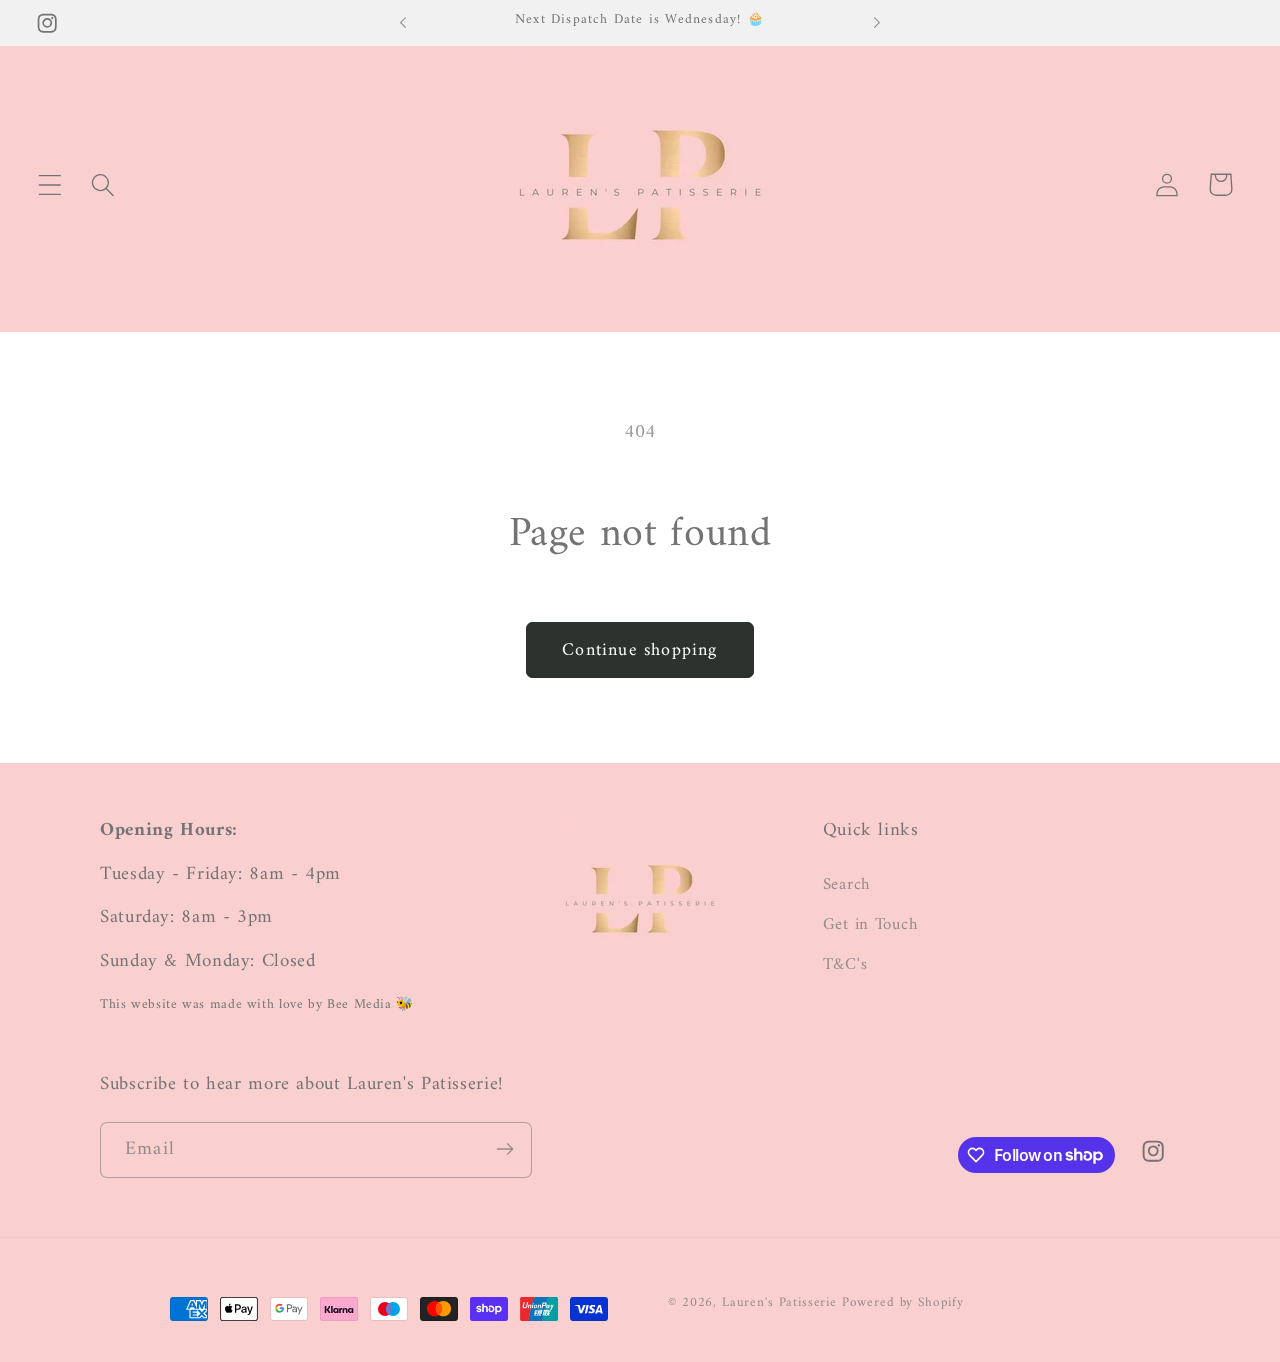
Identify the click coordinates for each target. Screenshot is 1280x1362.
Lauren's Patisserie (779, 1302)
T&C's (845, 964)
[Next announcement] (877, 23)
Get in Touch (870, 924)
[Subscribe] (504, 1149)
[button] (50, 184)
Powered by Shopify (903, 1302)
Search (846, 884)
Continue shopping (639, 650)
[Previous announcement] (403, 23)
